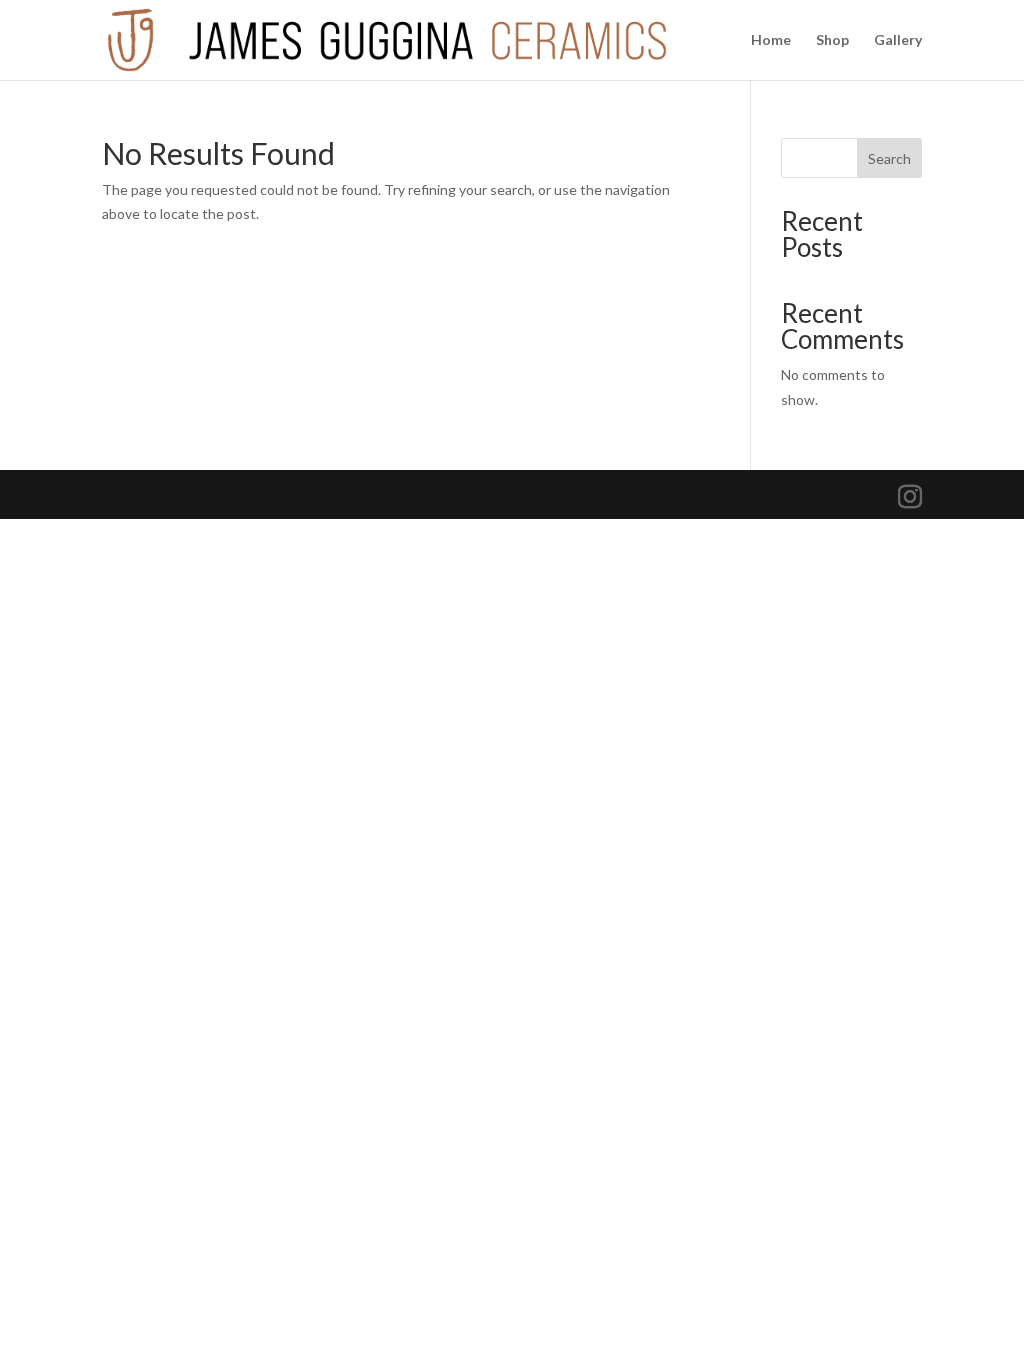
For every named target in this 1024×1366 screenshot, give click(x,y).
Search (889, 158)
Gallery (898, 40)
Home (771, 40)
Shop (832, 40)
